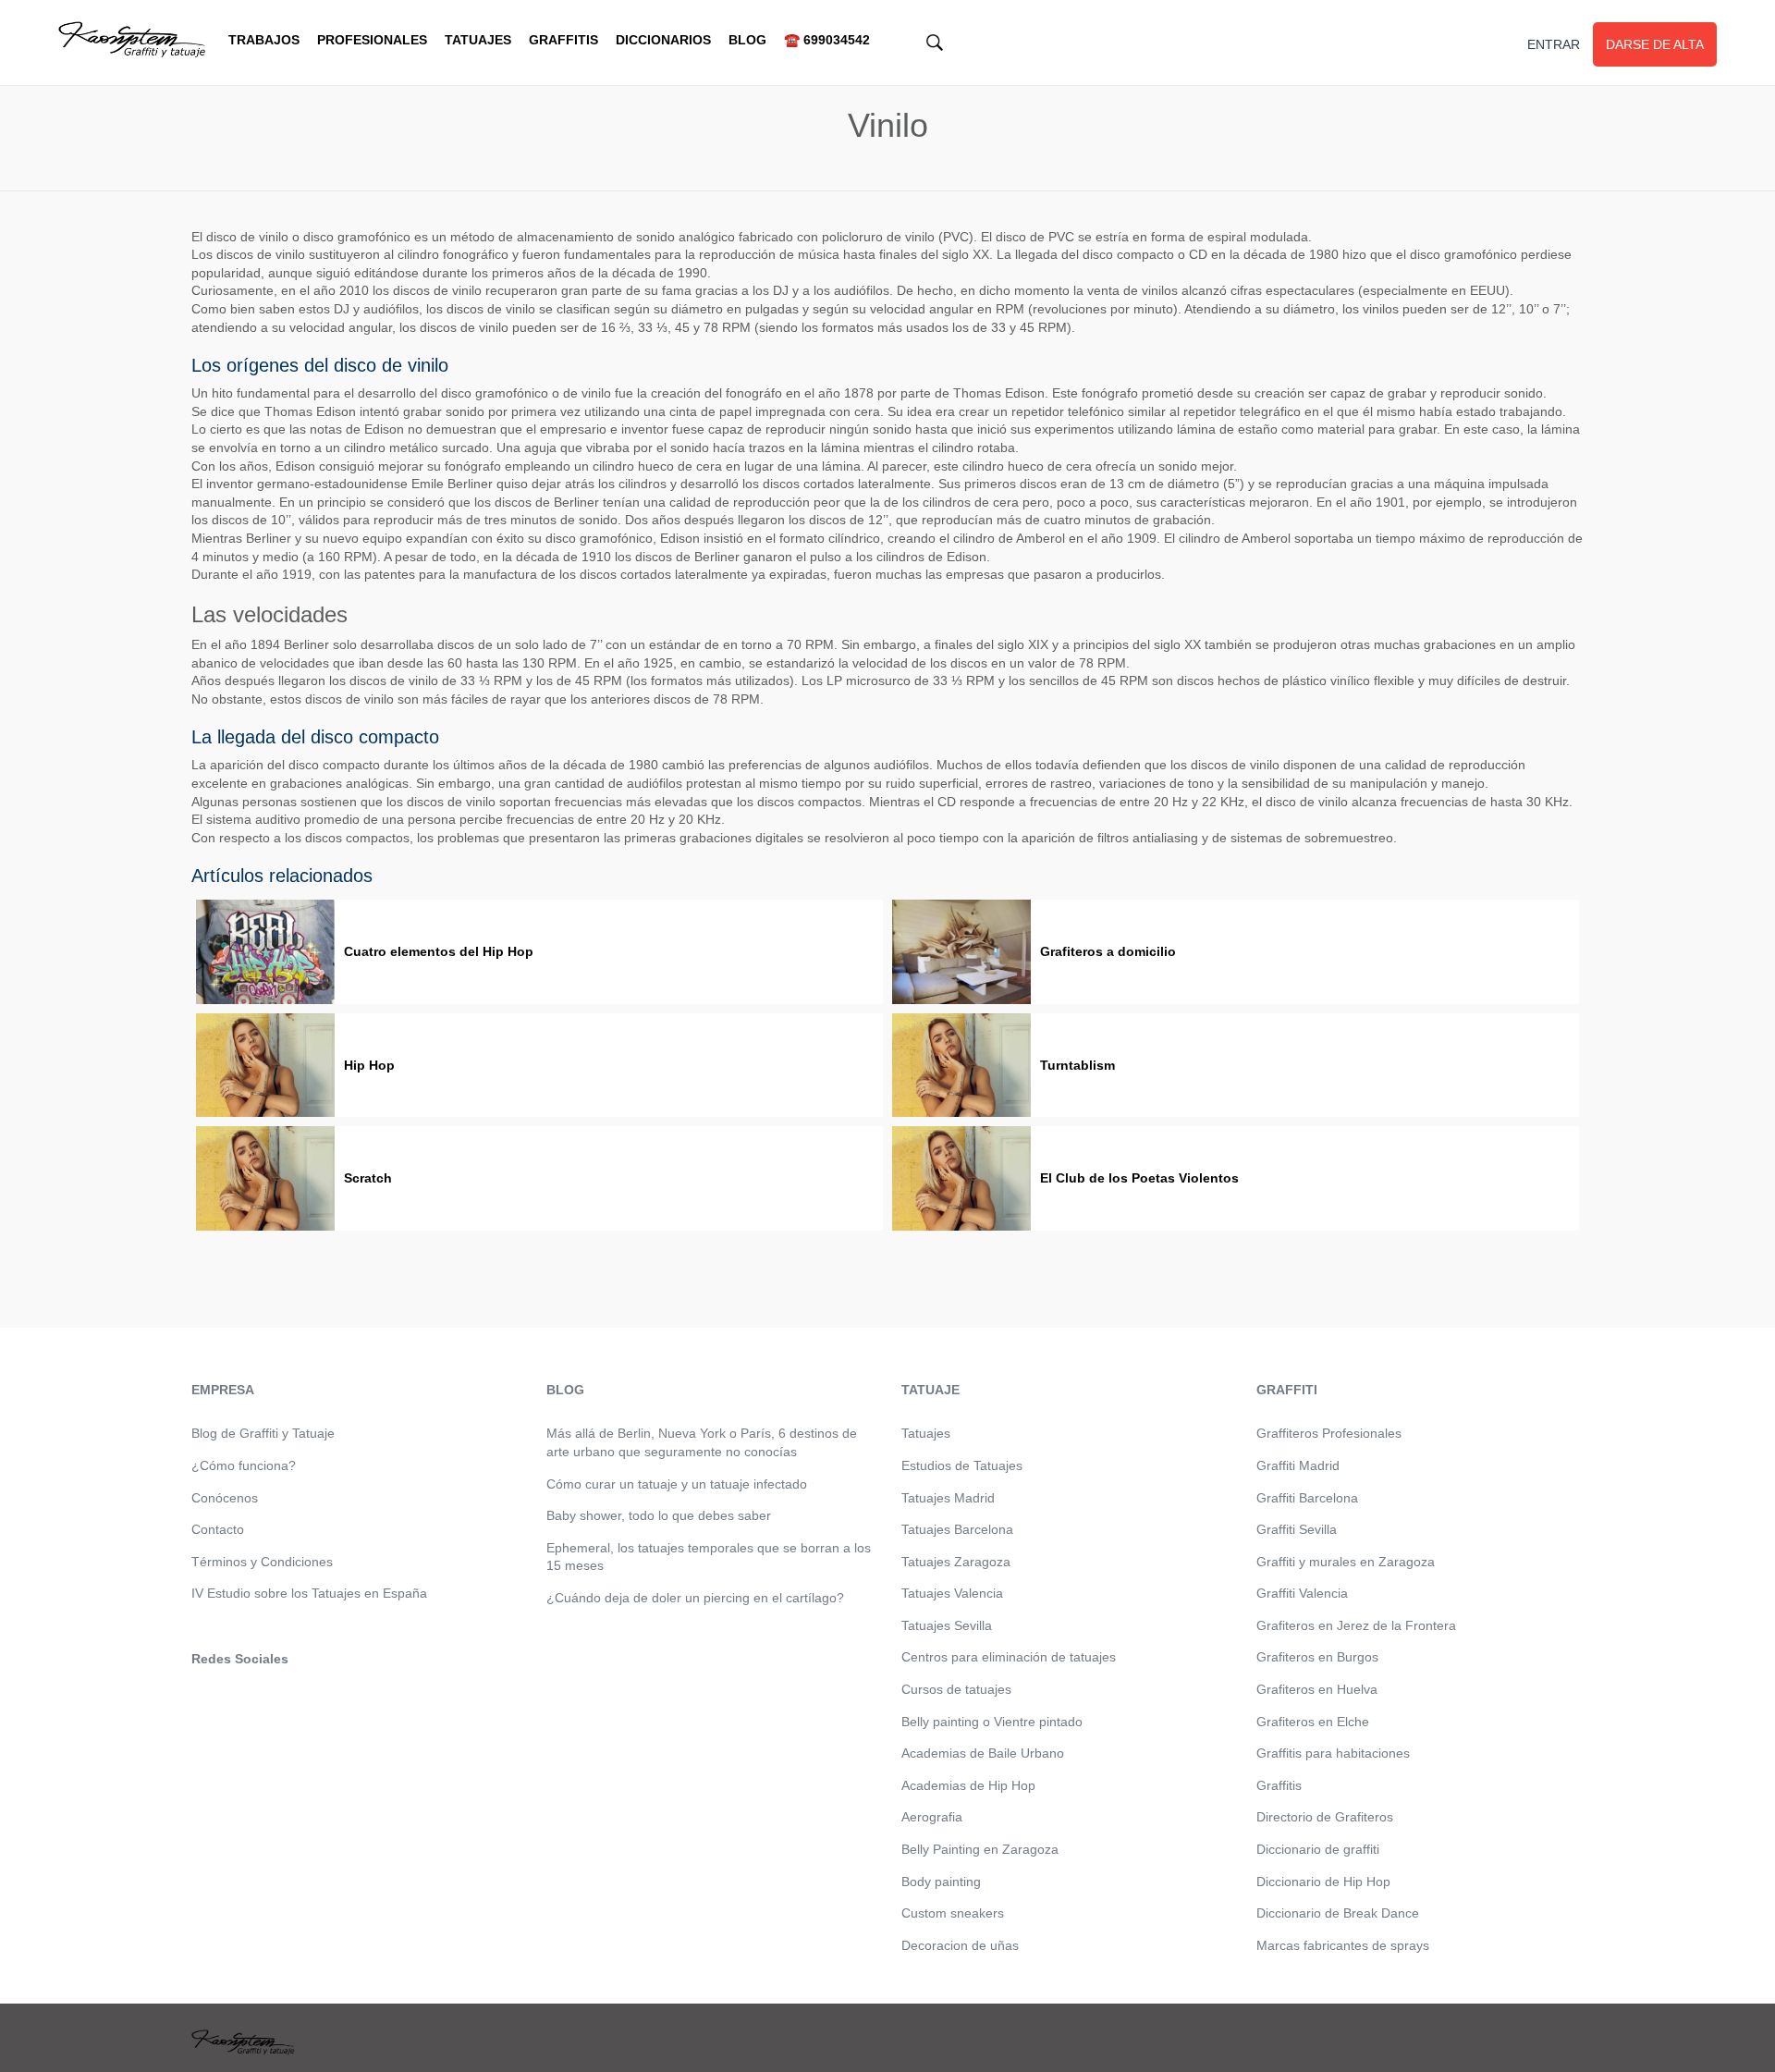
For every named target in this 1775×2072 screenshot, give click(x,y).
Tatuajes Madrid (948, 1498)
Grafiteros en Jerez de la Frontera (1356, 1625)
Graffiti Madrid (1298, 1465)
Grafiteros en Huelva (1317, 1689)
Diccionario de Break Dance (1338, 1913)
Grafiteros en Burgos (1317, 1657)
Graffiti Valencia (1302, 1593)
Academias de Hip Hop (968, 1785)
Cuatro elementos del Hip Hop (439, 951)
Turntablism (1077, 1065)
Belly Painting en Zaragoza (980, 1849)
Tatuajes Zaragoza (956, 1562)
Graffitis (563, 40)
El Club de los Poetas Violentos (1139, 1178)
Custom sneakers (953, 1913)
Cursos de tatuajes (956, 1689)
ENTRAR (1554, 44)
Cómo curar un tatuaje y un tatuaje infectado (677, 1484)
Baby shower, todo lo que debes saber (659, 1515)
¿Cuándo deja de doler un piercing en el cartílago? (695, 1598)
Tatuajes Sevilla (947, 1625)
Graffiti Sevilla (1297, 1529)
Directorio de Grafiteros (1325, 1817)
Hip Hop (369, 1065)
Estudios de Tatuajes (962, 1465)
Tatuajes (478, 40)
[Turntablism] (961, 1066)
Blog (747, 40)
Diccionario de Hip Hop (1323, 1882)
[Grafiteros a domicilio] (961, 952)
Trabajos (264, 40)
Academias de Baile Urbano (983, 1753)
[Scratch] (265, 1178)
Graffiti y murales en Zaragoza (1346, 1562)
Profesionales (372, 40)
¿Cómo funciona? (244, 1465)
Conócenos (225, 1498)
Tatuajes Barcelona (957, 1529)
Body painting (941, 1882)
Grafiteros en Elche (1313, 1722)
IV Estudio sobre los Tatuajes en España (309, 1593)
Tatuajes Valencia (952, 1593)
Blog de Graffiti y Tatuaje (263, 1433)
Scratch (368, 1178)
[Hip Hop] (265, 1066)
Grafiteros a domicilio (1108, 951)
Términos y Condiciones (262, 1562)
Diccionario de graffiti (1318, 1849)
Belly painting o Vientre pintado (992, 1722)
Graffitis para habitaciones (1333, 1753)
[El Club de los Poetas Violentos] (961, 1178)
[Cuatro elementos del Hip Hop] (265, 952)
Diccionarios (663, 40)
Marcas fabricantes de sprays (1343, 1945)
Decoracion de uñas (960, 1945)
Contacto (218, 1529)
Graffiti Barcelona (1307, 1498)
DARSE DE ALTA (1655, 44)
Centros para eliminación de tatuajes (1009, 1657)
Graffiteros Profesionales (1329, 1433)
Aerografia (932, 1817)
